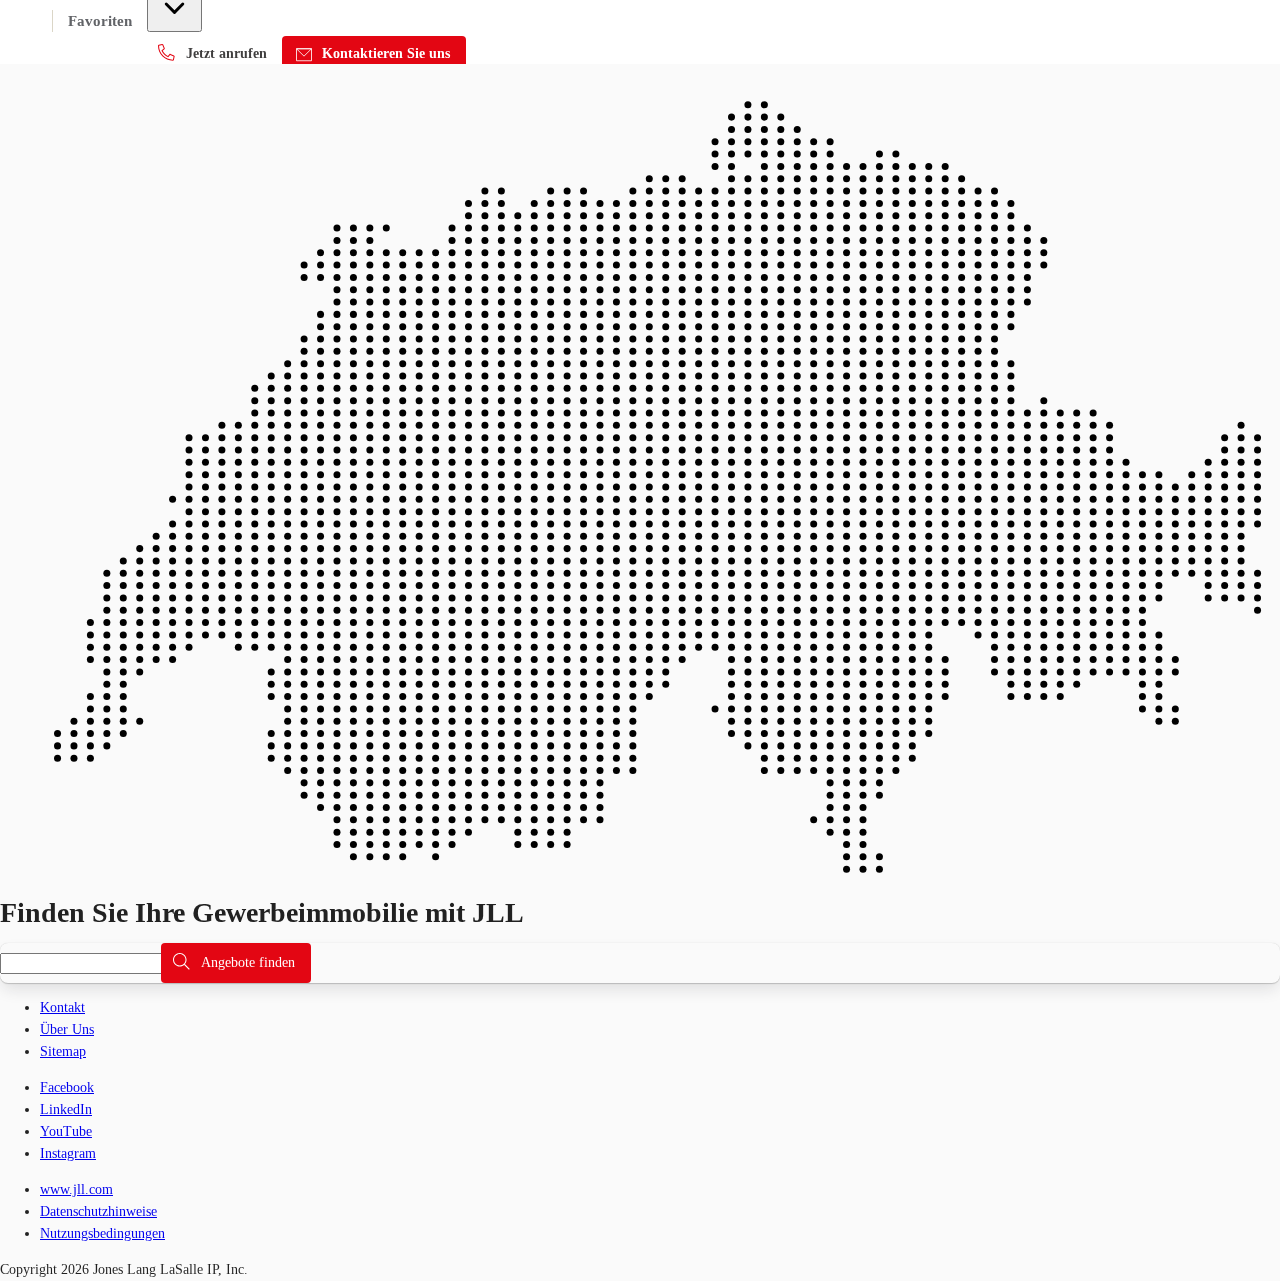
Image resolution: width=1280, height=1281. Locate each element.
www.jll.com (76, 1189)
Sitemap (63, 1051)
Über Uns (67, 1029)
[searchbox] (92, 963)
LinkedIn (66, 1109)
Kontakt (62, 1007)
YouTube (66, 1131)
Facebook (67, 1087)
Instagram (68, 1153)
